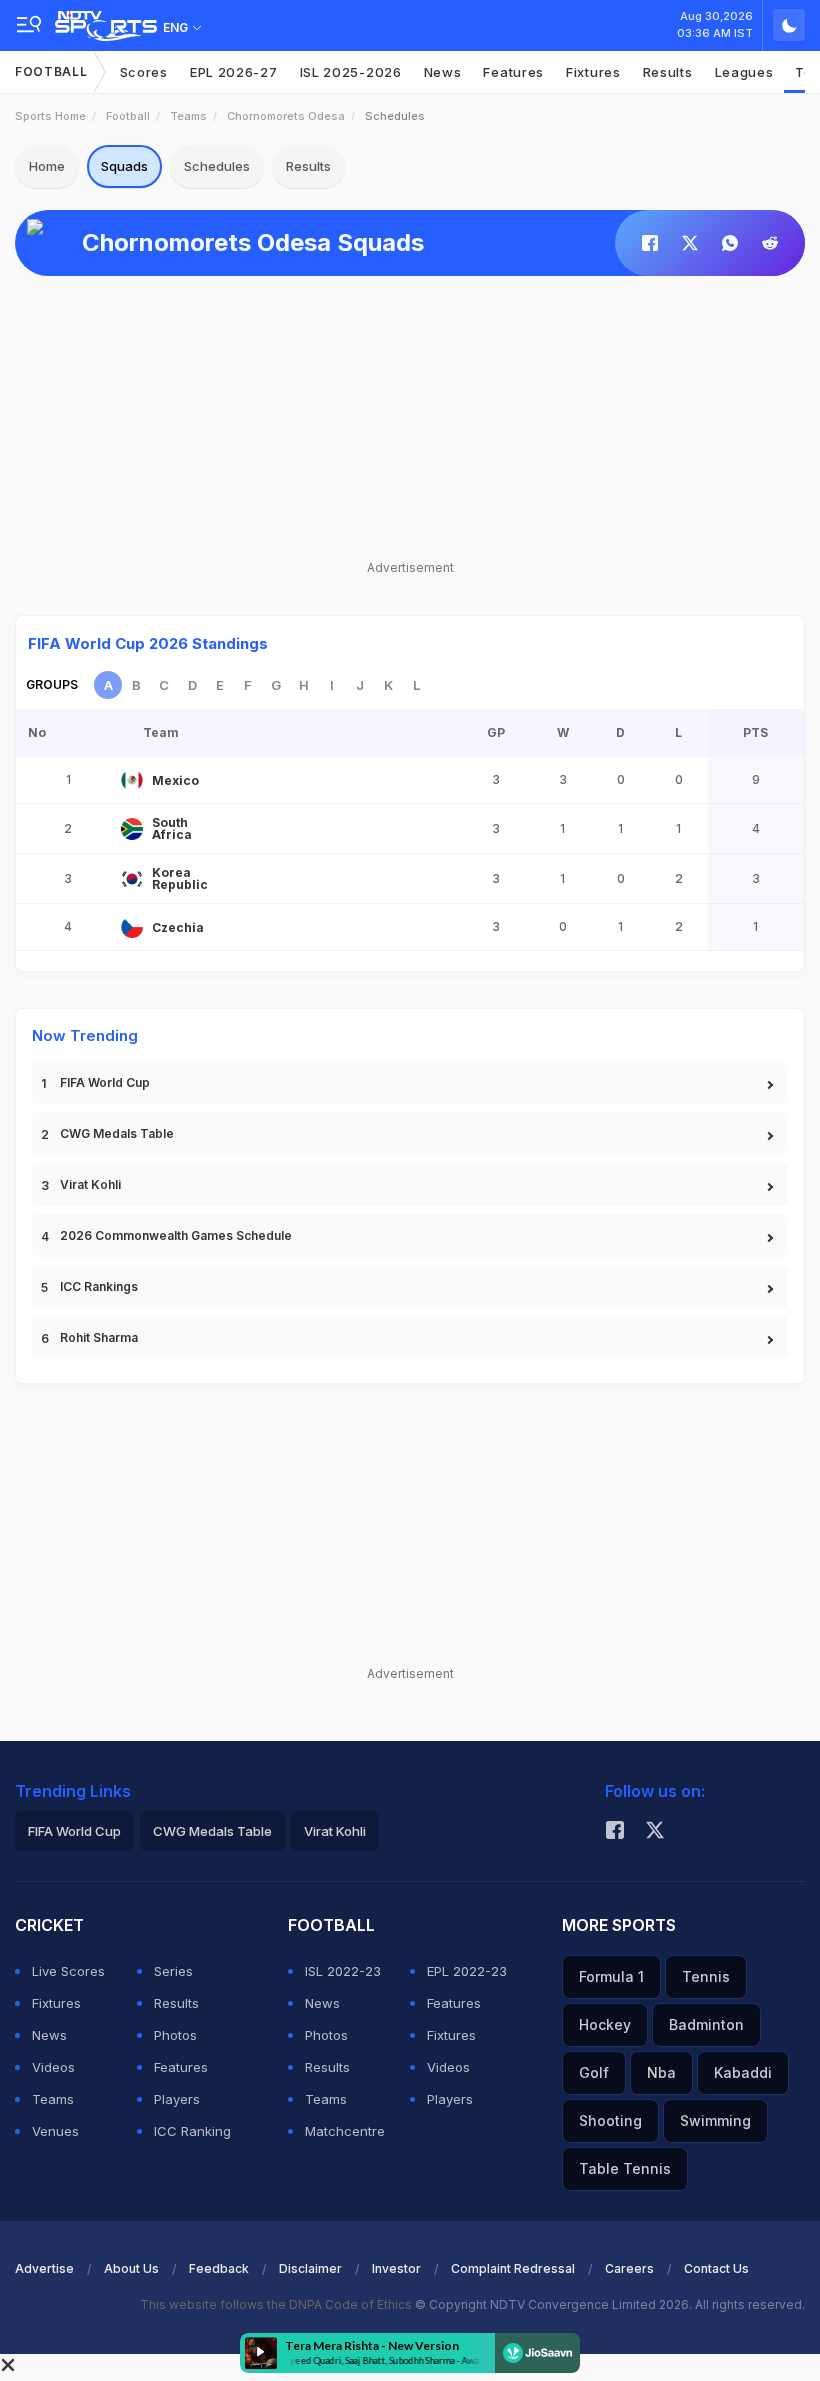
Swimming (715, 2120)
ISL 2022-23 (343, 1971)
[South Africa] (132, 829)
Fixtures (593, 72)
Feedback (219, 2268)
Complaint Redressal (513, 2268)
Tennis (706, 1976)
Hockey (605, 2024)
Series (173, 1971)
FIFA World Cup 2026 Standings (148, 643)
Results (668, 72)
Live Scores (68, 1971)
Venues (55, 2131)
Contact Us (716, 2268)
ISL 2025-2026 (351, 72)
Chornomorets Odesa (286, 116)
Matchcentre (345, 2131)
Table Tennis (625, 2168)
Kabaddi (743, 2072)
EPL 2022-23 (467, 1971)
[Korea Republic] (132, 879)
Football (51, 71)
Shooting (610, 2120)
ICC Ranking (192, 2131)
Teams (188, 116)
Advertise (44, 2268)
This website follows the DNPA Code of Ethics (277, 2304)
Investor (396, 2268)
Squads (124, 166)
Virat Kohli (90, 1184)
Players (177, 2099)
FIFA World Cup (105, 1082)
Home (47, 166)
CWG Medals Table (117, 1133)
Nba (661, 2072)
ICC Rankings (99, 1286)
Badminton (706, 2024)
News (443, 72)
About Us (131, 2268)
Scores (144, 72)
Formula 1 (611, 1976)
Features (513, 72)
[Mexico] (132, 780)
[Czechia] (132, 927)
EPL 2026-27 (234, 72)
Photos (175, 2035)
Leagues (744, 72)
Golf (594, 2072)
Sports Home (50, 116)
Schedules (217, 166)
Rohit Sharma (99, 1337)
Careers (629, 2268)
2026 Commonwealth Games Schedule (176, 1235)
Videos (53, 2067)
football (128, 116)
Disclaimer (310, 2268)
